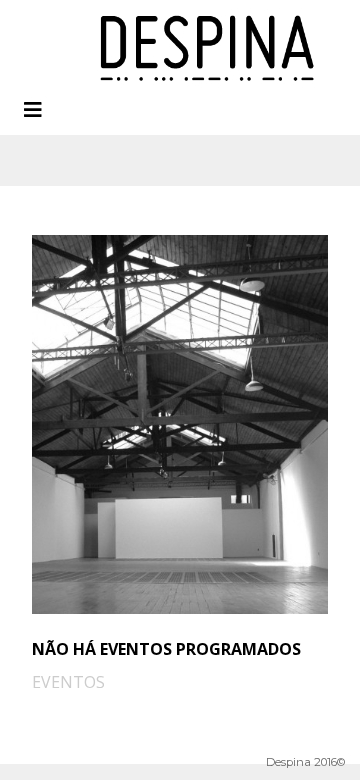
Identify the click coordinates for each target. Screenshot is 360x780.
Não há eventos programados (166, 649)
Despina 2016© (305, 762)
